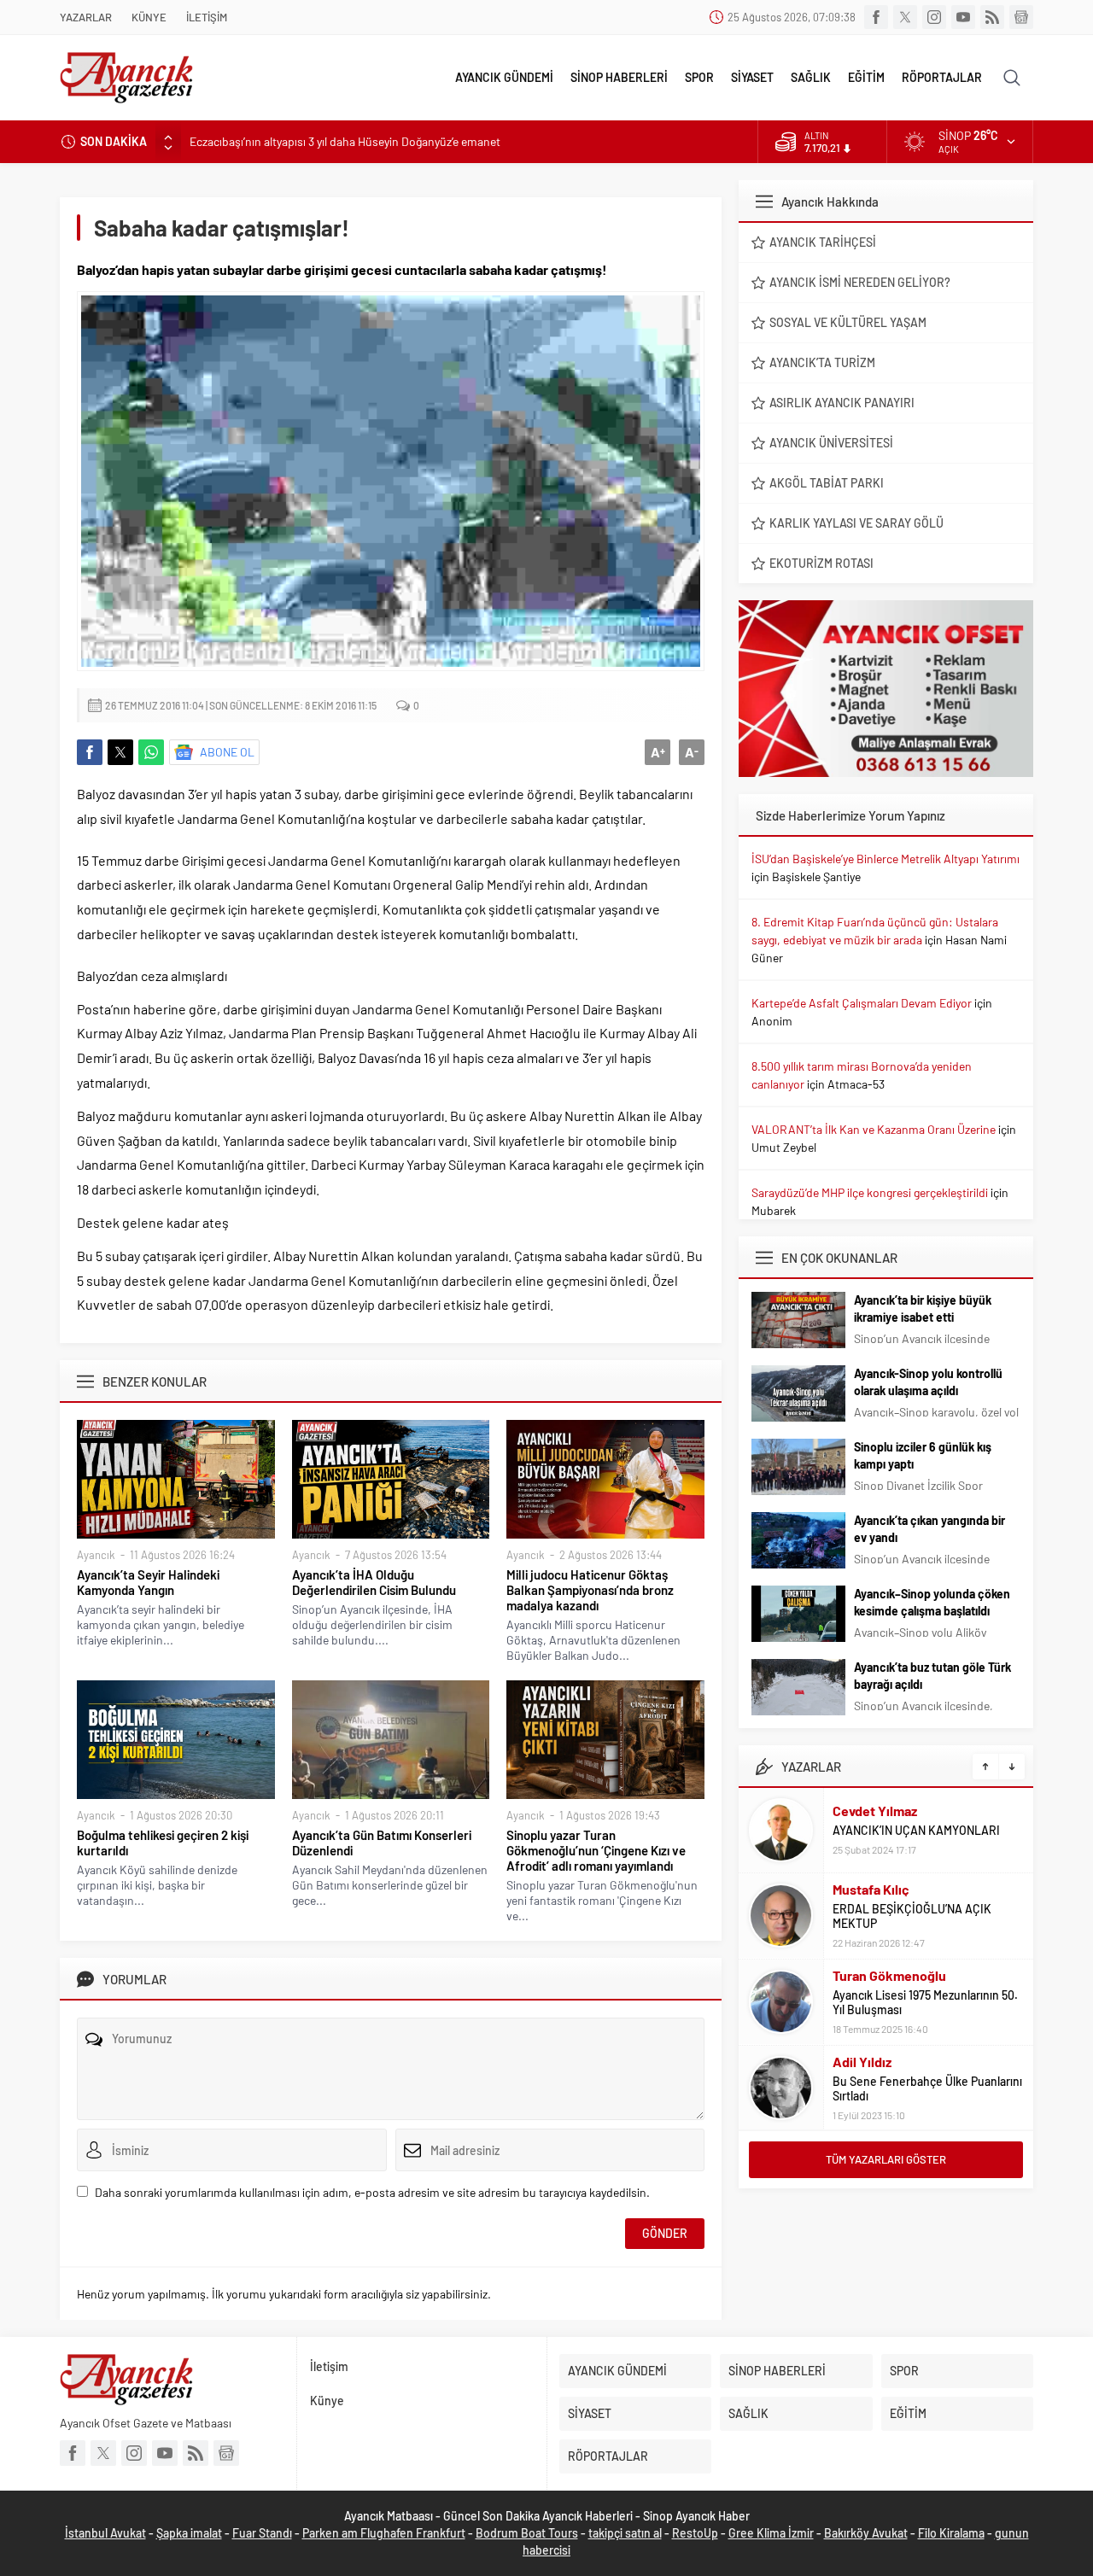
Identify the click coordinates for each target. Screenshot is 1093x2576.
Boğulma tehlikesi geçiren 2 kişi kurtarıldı (163, 1843)
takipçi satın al (625, 2533)
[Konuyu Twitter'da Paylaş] (120, 752)
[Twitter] (905, 17)
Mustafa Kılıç (871, 1889)
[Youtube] (963, 17)
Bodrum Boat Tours (527, 2533)
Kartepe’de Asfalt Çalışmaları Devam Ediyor (862, 1003)
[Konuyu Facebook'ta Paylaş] (90, 752)
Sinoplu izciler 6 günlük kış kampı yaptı (923, 1455)
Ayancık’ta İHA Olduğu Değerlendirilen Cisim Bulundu (374, 1582)
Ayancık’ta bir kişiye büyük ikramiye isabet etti (923, 1308)
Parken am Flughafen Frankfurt (384, 2533)
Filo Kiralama (951, 2533)
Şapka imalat (189, 2533)
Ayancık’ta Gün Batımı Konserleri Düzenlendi (382, 1843)
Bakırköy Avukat (866, 2533)
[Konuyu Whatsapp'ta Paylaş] (151, 752)
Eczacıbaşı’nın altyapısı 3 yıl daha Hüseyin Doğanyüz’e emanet (345, 141)
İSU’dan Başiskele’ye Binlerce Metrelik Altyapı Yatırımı (886, 859)
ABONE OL (227, 752)
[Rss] (992, 17)
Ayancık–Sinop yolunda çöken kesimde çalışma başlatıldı (932, 1602)
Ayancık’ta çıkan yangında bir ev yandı (929, 1529)
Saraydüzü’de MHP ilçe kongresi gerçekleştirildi (870, 1192)
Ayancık (96, 1555)
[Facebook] (876, 17)
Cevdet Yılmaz (875, 1811)
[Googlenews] (1021, 17)
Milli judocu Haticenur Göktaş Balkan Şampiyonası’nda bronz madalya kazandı (590, 1590)
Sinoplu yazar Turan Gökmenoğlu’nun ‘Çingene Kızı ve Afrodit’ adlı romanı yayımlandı (596, 1850)
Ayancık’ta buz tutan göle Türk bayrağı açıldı (932, 1676)
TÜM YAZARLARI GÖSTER (886, 2159)
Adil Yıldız (862, 2062)
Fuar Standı (262, 2533)
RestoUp (695, 2533)
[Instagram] (934, 17)
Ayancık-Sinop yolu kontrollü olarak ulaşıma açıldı (928, 1382)
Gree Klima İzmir (771, 2533)
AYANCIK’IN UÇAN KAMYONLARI (916, 1830)
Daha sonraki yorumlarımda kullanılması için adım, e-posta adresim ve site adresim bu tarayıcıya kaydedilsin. (372, 2192)
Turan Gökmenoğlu (889, 1975)
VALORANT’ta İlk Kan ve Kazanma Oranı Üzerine (874, 1129)
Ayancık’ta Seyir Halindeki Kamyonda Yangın (148, 1582)
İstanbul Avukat (105, 2533)
